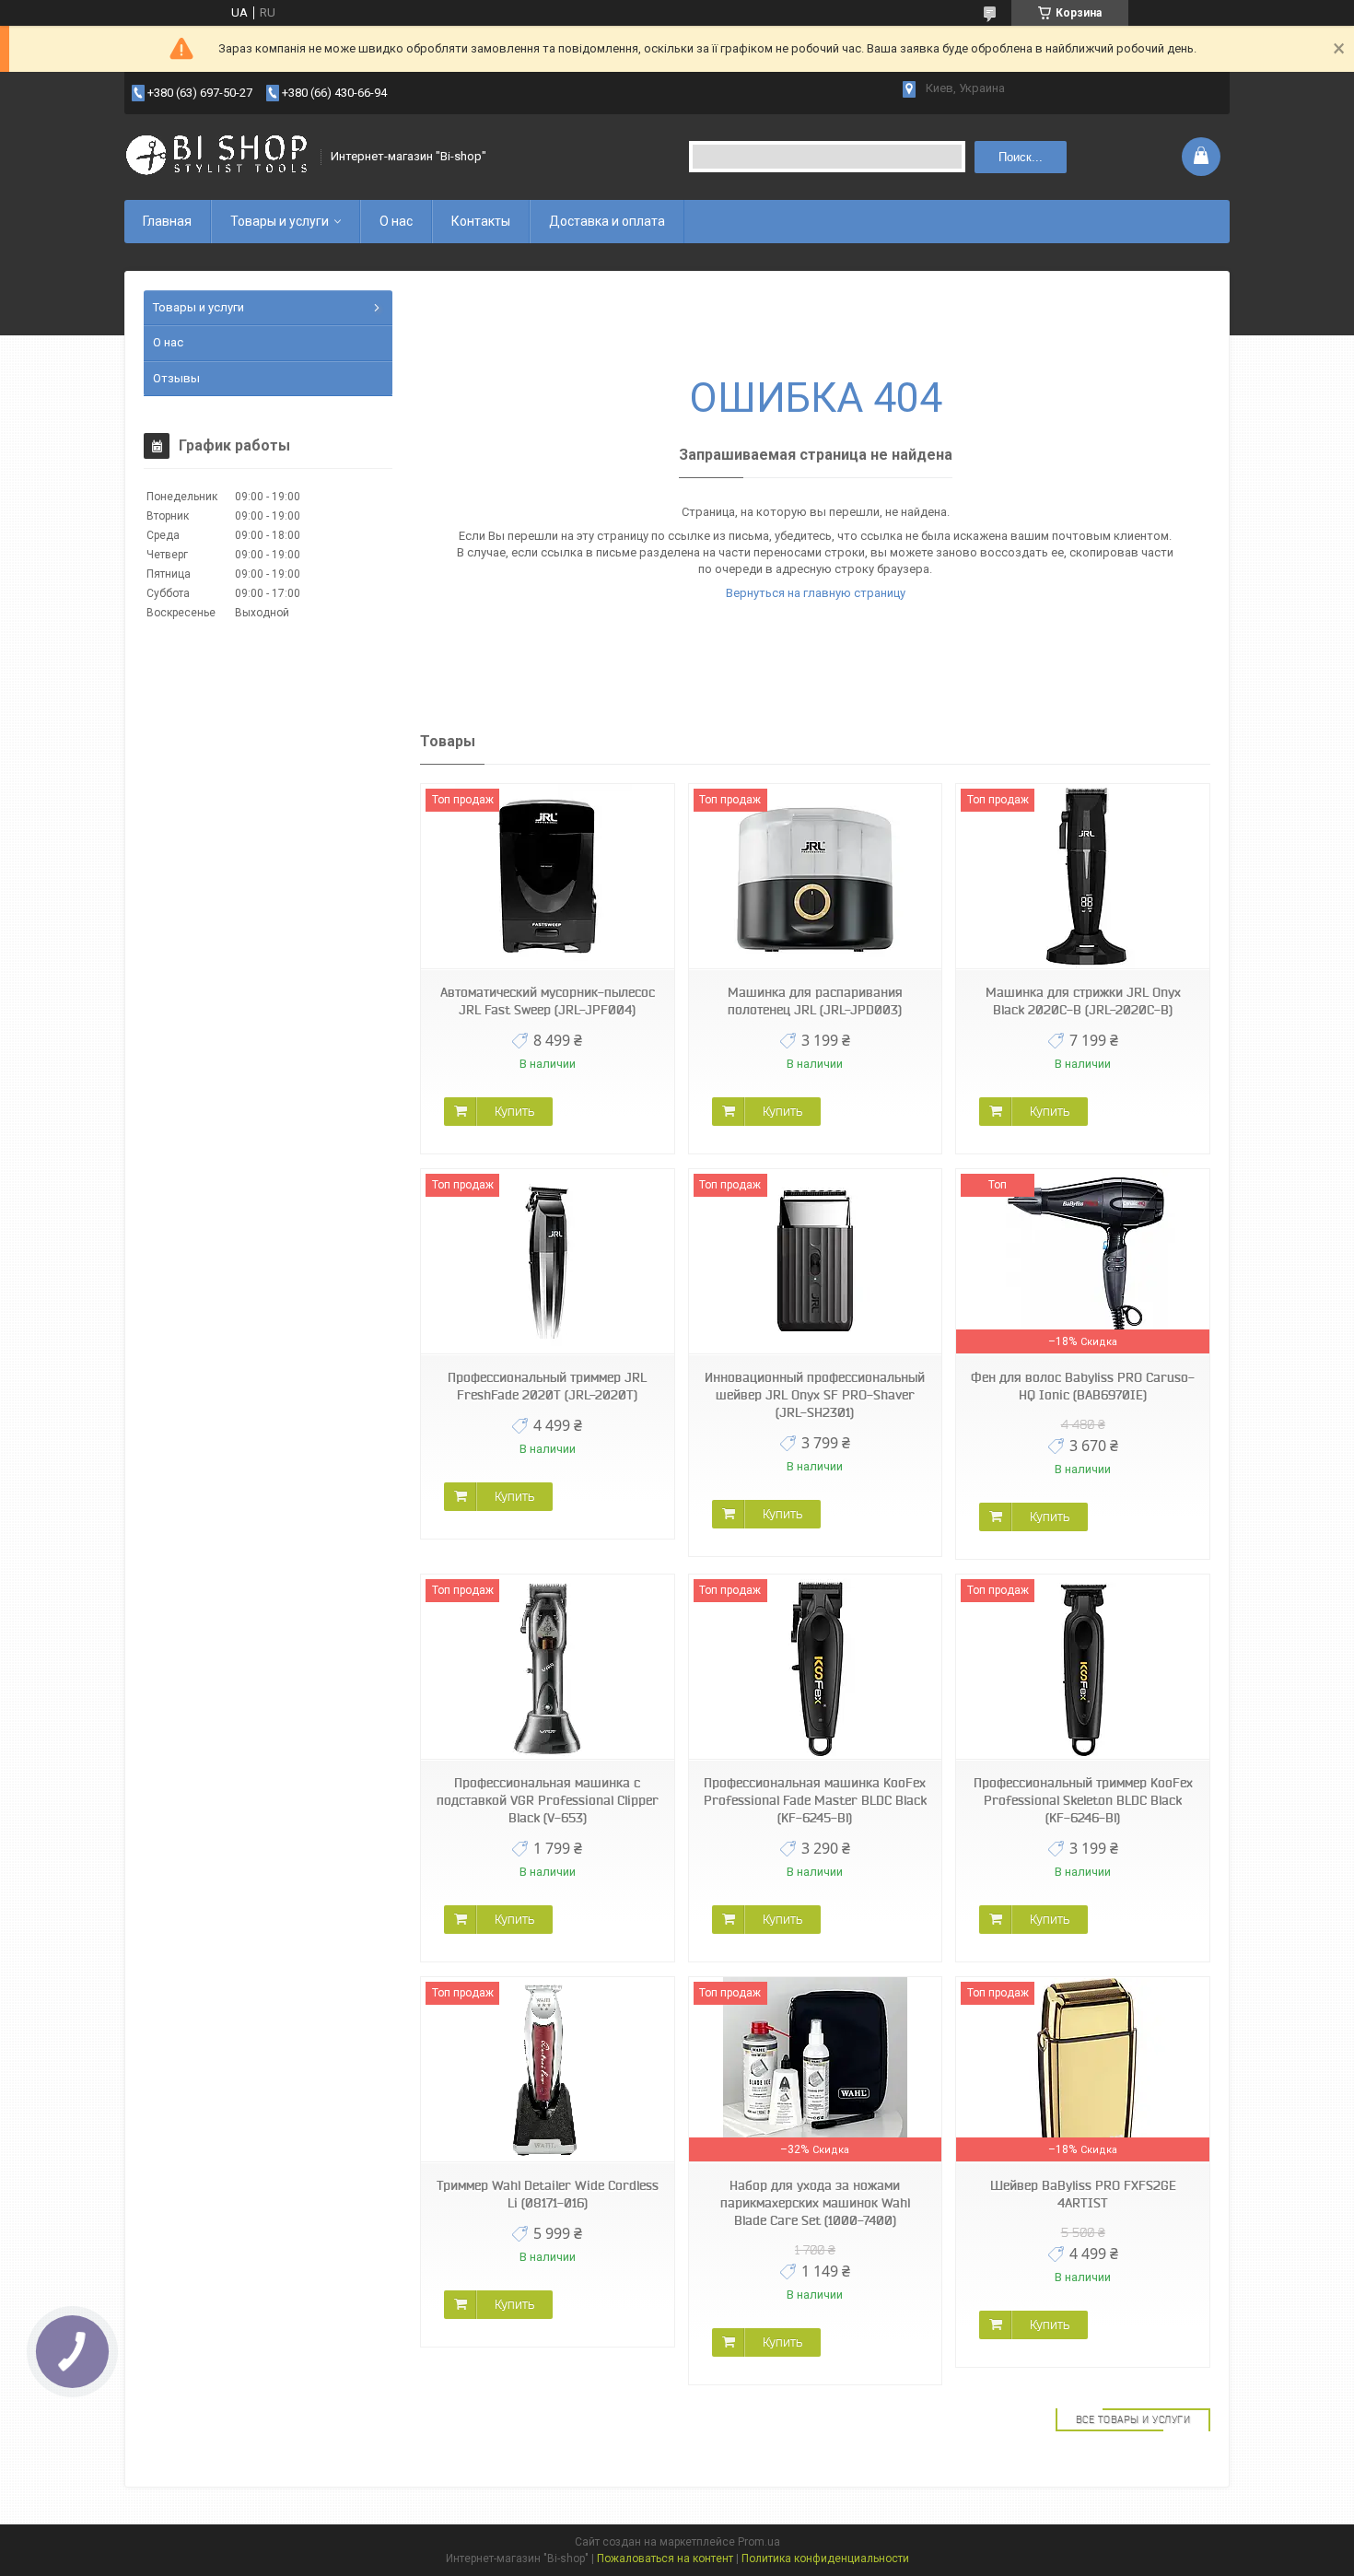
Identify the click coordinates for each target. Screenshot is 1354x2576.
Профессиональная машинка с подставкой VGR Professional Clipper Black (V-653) (548, 1800)
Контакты (481, 221)
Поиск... (1021, 157)
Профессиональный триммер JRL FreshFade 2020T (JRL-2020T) (547, 1386)
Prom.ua (759, 2542)
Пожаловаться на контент (665, 2558)
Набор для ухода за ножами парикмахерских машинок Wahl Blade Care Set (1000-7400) (815, 2203)
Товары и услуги (280, 221)
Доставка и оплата (607, 221)
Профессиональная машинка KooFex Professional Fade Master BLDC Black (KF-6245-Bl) (815, 1800)
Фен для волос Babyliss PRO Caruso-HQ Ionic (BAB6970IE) (1083, 1386)
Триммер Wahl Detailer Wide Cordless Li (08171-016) (548, 2194)
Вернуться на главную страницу (816, 593)
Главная (167, 221)
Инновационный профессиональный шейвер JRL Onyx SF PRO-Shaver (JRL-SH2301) (815, 1395)
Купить (514, 1111)
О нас (396, 221)
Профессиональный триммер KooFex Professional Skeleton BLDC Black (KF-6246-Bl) (1083, 1800)
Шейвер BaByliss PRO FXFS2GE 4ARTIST (1083, 2194)
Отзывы (176, 378)
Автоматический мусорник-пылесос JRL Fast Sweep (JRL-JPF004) (548, 1001)
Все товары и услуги (1133, 2419)
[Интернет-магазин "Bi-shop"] (216, 157)
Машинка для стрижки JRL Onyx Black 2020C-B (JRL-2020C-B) (1083, 1001)
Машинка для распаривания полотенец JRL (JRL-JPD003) (815, 1001)
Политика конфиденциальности (825, 2558)
